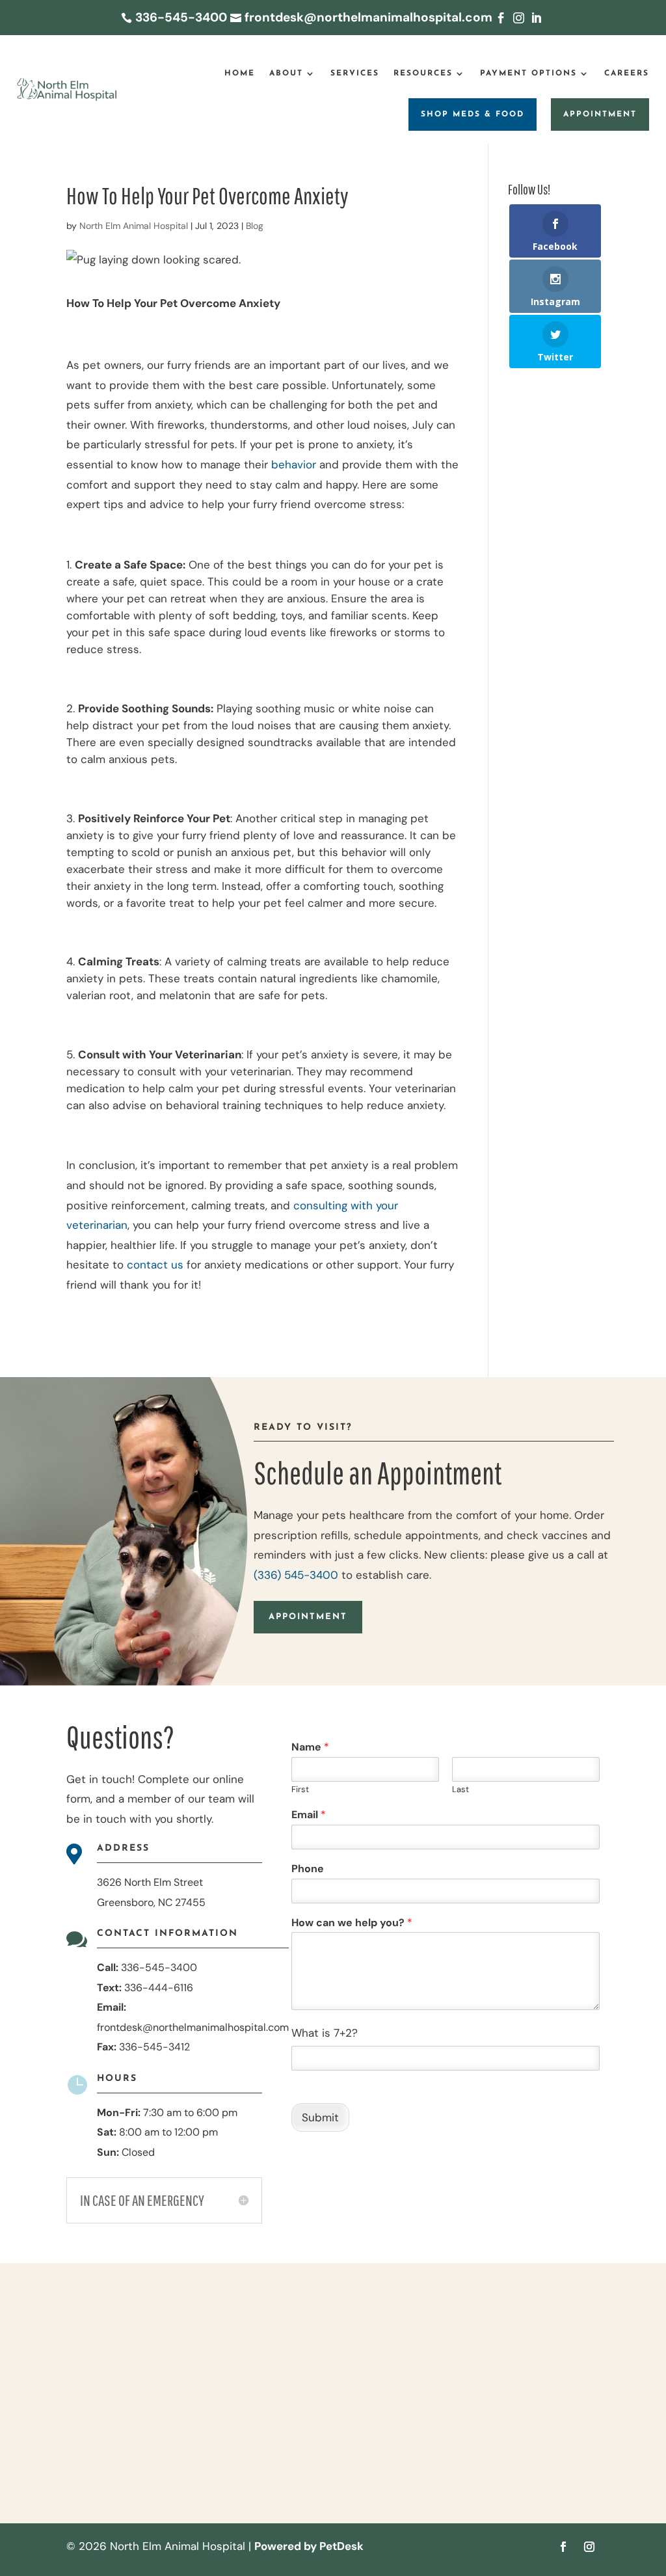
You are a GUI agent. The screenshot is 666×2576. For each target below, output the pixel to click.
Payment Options (528, 74)
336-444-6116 (159, 1988)
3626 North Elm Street (150, 1882)
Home (240, 74)
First (300, 1790)
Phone (308, 1869)
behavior (294, 464)
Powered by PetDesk (309, 2546)
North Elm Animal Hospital (134, 226)
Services (355, 74)
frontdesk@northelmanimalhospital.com (193, 2027)
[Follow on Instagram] (589, 2547)
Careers (627, 74)
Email (309, 1815)
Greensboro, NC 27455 (151, 1902)
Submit (320, 2117)
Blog (255, 226)
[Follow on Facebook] (563, 2547)
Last (460, 1790)
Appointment (600, 114)
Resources (423, 74)
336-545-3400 (159, 1967)
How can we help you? (352, 1923)
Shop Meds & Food (473, 114)
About (286, 74)
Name (310, 1747)
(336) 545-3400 (296, 1575)
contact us (155, 1265)
